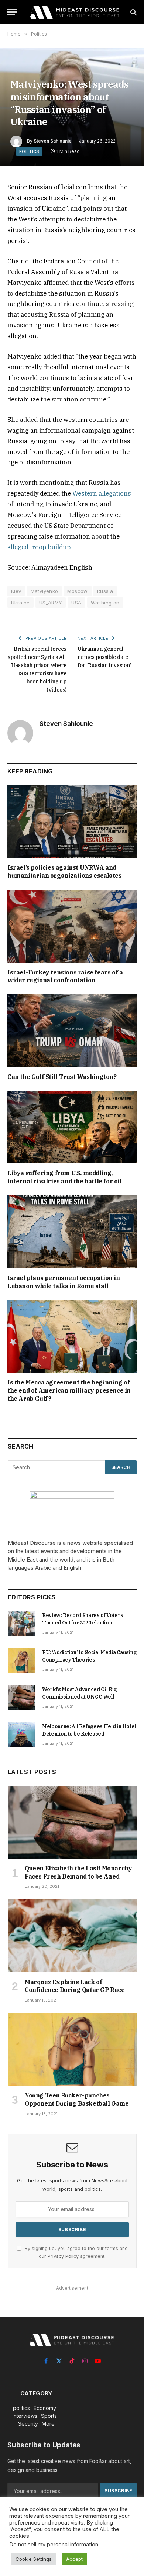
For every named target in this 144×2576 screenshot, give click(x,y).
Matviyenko (44, 591)
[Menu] (12, 12)
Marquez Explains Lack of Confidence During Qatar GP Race (75, 1986)
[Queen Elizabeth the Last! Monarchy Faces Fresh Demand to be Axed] (72, 1822)
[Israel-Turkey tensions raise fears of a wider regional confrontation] (72, 926)
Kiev (16, 591)
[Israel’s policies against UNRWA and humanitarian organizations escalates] (72, 821)
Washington (105, 603)
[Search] (133, 12)
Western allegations (101, 493)
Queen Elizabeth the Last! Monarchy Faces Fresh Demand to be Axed (78, 1872)
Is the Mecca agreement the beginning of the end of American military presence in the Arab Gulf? (69, 1390)
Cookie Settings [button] (34, 2559)
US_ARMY (51, 603)
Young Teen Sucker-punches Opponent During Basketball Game (77, 2099)
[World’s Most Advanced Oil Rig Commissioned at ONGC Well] (22, 1697)
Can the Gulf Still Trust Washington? (62, 1077)
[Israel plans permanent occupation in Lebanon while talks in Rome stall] (72, 1232)
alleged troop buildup (39, 547)
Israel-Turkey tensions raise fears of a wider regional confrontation (65, 976)
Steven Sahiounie (53, 141)
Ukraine (20, 603)
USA (76, 603)
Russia (105, 591)
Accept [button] (74, 2559)
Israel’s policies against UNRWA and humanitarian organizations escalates (65, 872)
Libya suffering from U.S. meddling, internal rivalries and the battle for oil (65, 1177)
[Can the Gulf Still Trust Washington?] (72, 1031)
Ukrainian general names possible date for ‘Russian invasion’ (104, 657)
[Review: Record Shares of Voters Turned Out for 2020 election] (22, 1623)
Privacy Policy (63, 2256)
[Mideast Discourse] (74, 12)
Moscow (77, 591)
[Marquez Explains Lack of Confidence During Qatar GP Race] (72, 1936)
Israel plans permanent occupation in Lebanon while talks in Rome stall (64, 1282)
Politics (29, 151)
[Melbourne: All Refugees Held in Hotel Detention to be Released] (22, 1734)
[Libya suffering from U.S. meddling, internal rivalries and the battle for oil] (72, 1127)
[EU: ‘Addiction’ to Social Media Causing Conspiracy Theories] (22, 1660)
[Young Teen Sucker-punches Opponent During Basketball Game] (72, 2049)
